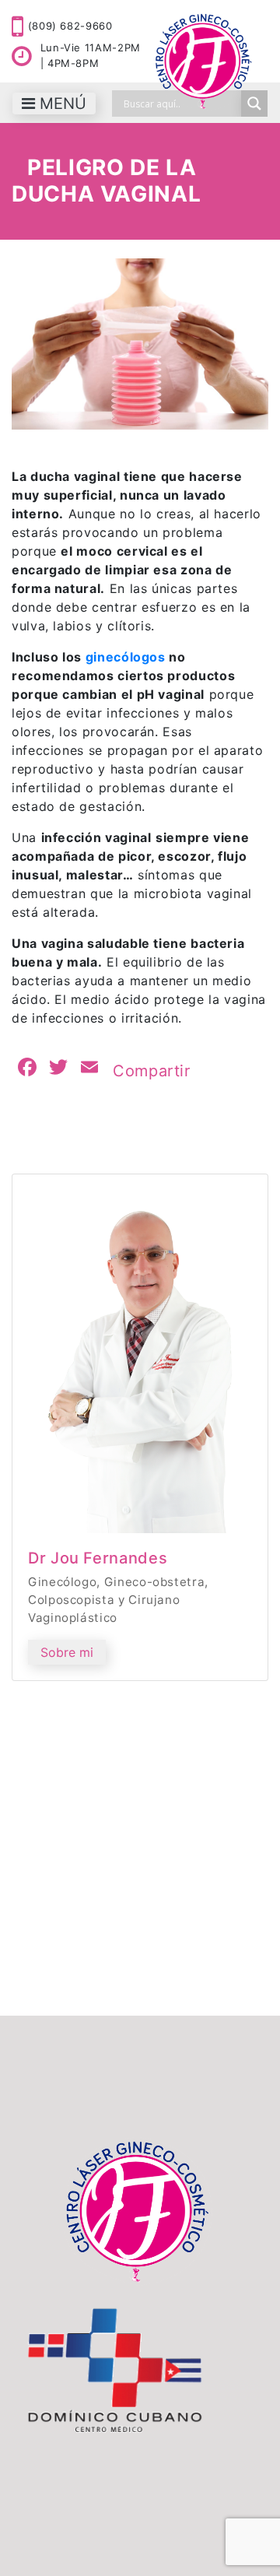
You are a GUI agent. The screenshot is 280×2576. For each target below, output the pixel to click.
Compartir (152, 1071)
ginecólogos (126, 657)
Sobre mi (67, 1652)
